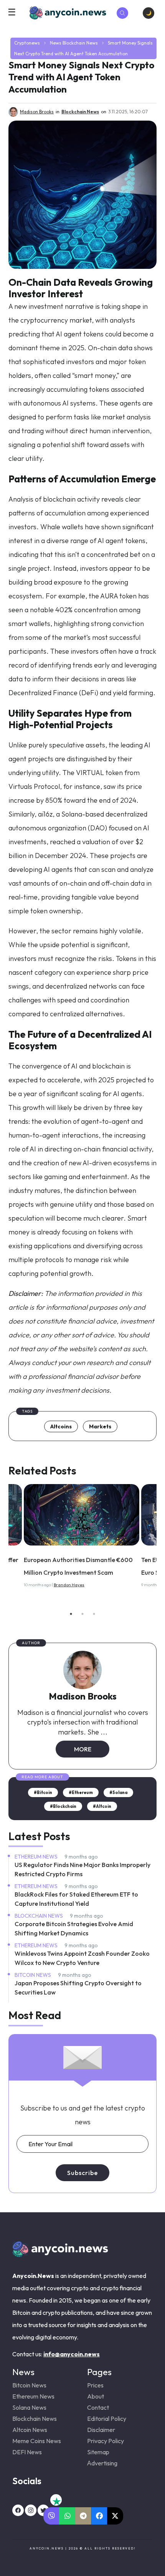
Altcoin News (30, 2430)
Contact (98, 2407)
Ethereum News (37, 1857)
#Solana (118, 1792)
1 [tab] (71, 1614)
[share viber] (52, 2516)
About (96, 2396)
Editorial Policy (107, 2419)
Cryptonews (27, 43)
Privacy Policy (106, 2441)
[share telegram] (83, 2516)
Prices (95, 2385)
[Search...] (122, 13)
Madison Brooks (83, 1696)
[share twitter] (115, 2516)
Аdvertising (102, 2463)
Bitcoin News (33, 1975)
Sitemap (98, 2452)
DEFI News (27, 2452)
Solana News (29, 2407)
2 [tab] (82, 1614)
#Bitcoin (43, 1792)
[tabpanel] (82, 1538)
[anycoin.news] (60, 2254)
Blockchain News (80, 43)
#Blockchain (63, 1806)
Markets (100, 1426)
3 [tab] (94, 1614)
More (83, 1749)
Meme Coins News (37, 2441)
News (56, 43)
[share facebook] (99, 2516)
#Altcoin (102, 1806)
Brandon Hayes (69, 1585)
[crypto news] (82, 1515)
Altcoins (61, 1426)
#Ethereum (81, 1792)
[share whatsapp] (67, 2516)
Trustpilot (56, 2500)
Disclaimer (101, 2430)
